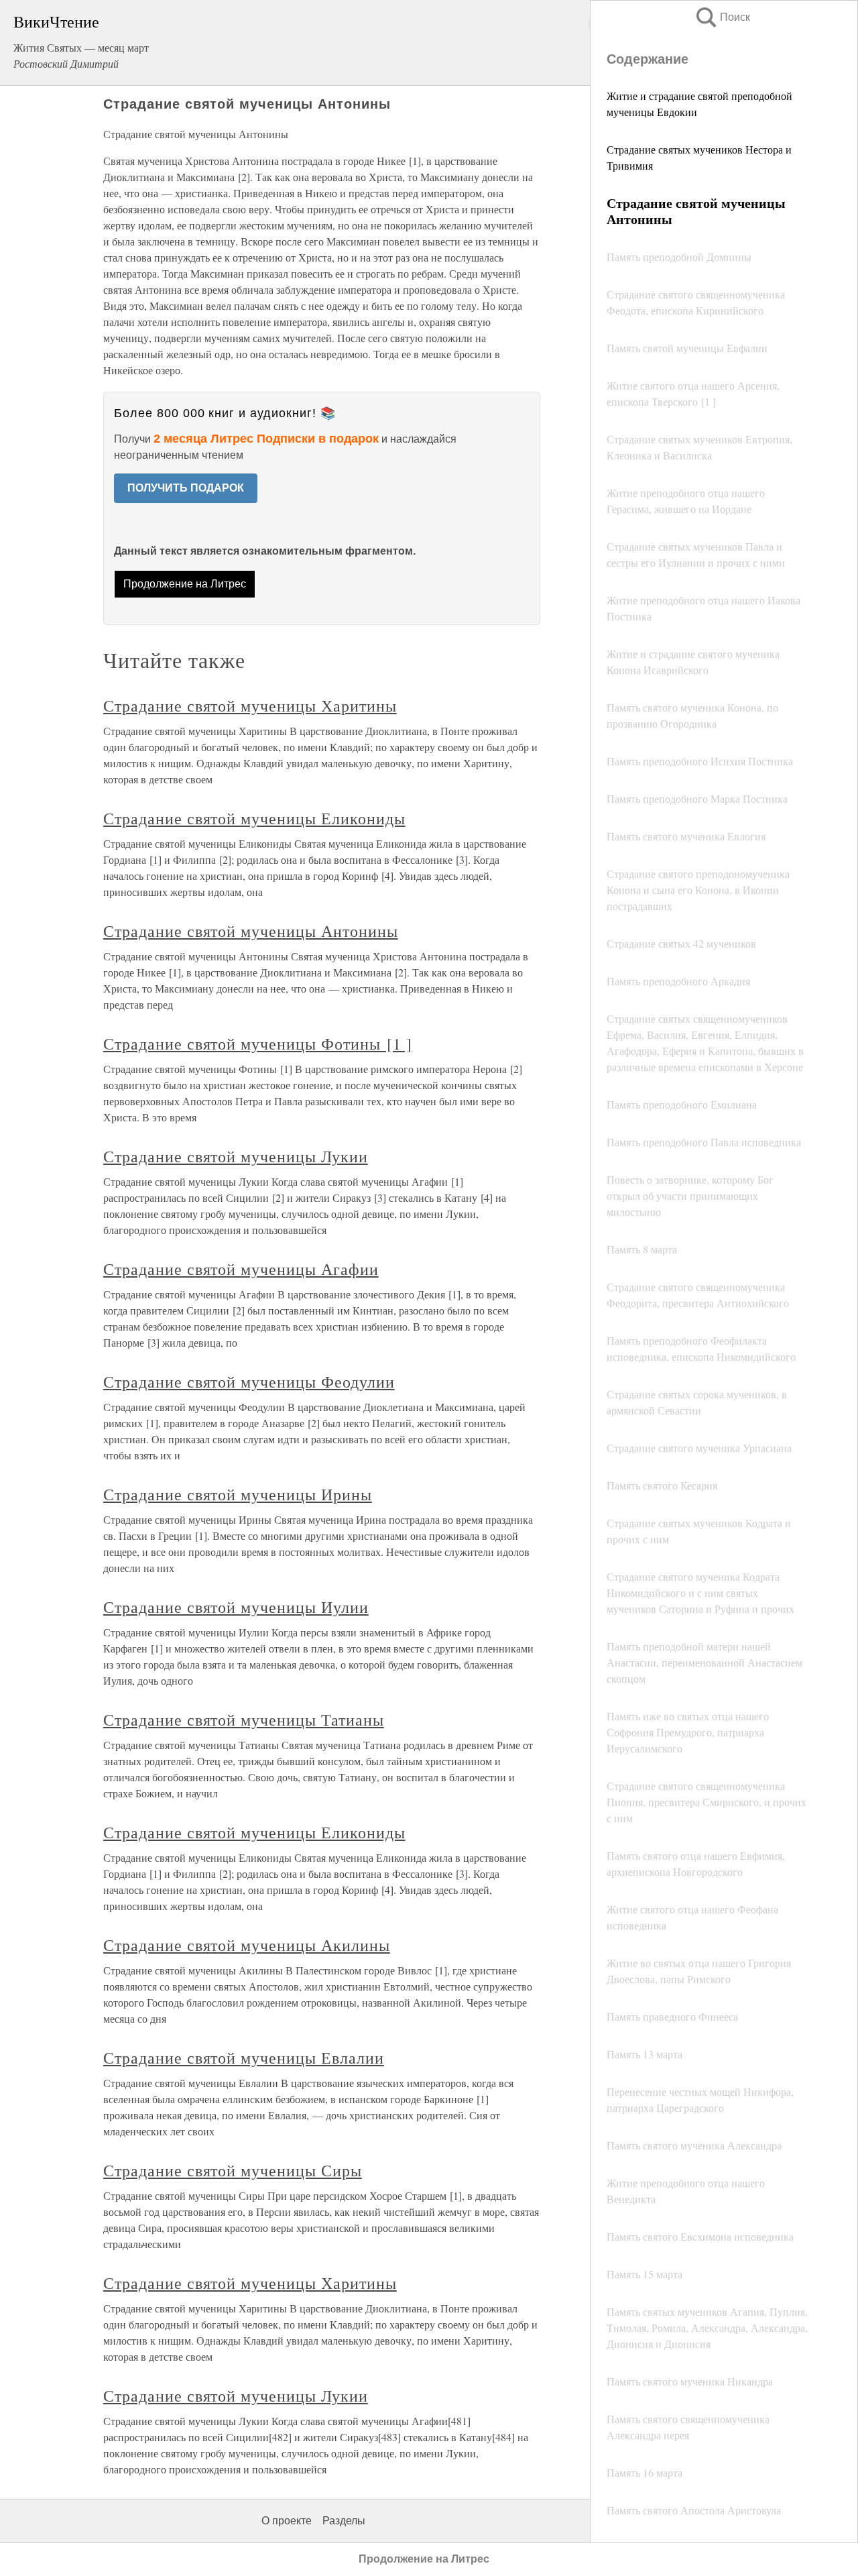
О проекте (287, 2521)
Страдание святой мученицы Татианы (244, 1720)
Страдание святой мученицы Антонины (251, 931)
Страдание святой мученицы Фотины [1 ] (258, 1044)
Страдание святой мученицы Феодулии (249, 1382)
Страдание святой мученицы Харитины (250, 706)
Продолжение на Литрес (185, 584)
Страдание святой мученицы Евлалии (244, 2058)
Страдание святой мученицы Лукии (236, 1156)
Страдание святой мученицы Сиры (233, 2170)
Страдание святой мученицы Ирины (238, 1494)
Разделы (344, 2521)
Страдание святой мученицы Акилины (247, 1945)
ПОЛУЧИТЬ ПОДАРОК (186, 488)
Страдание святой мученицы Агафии (241, 1269)
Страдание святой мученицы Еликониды (254, 818)
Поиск (722, 17)
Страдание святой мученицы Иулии (236, 1607)
